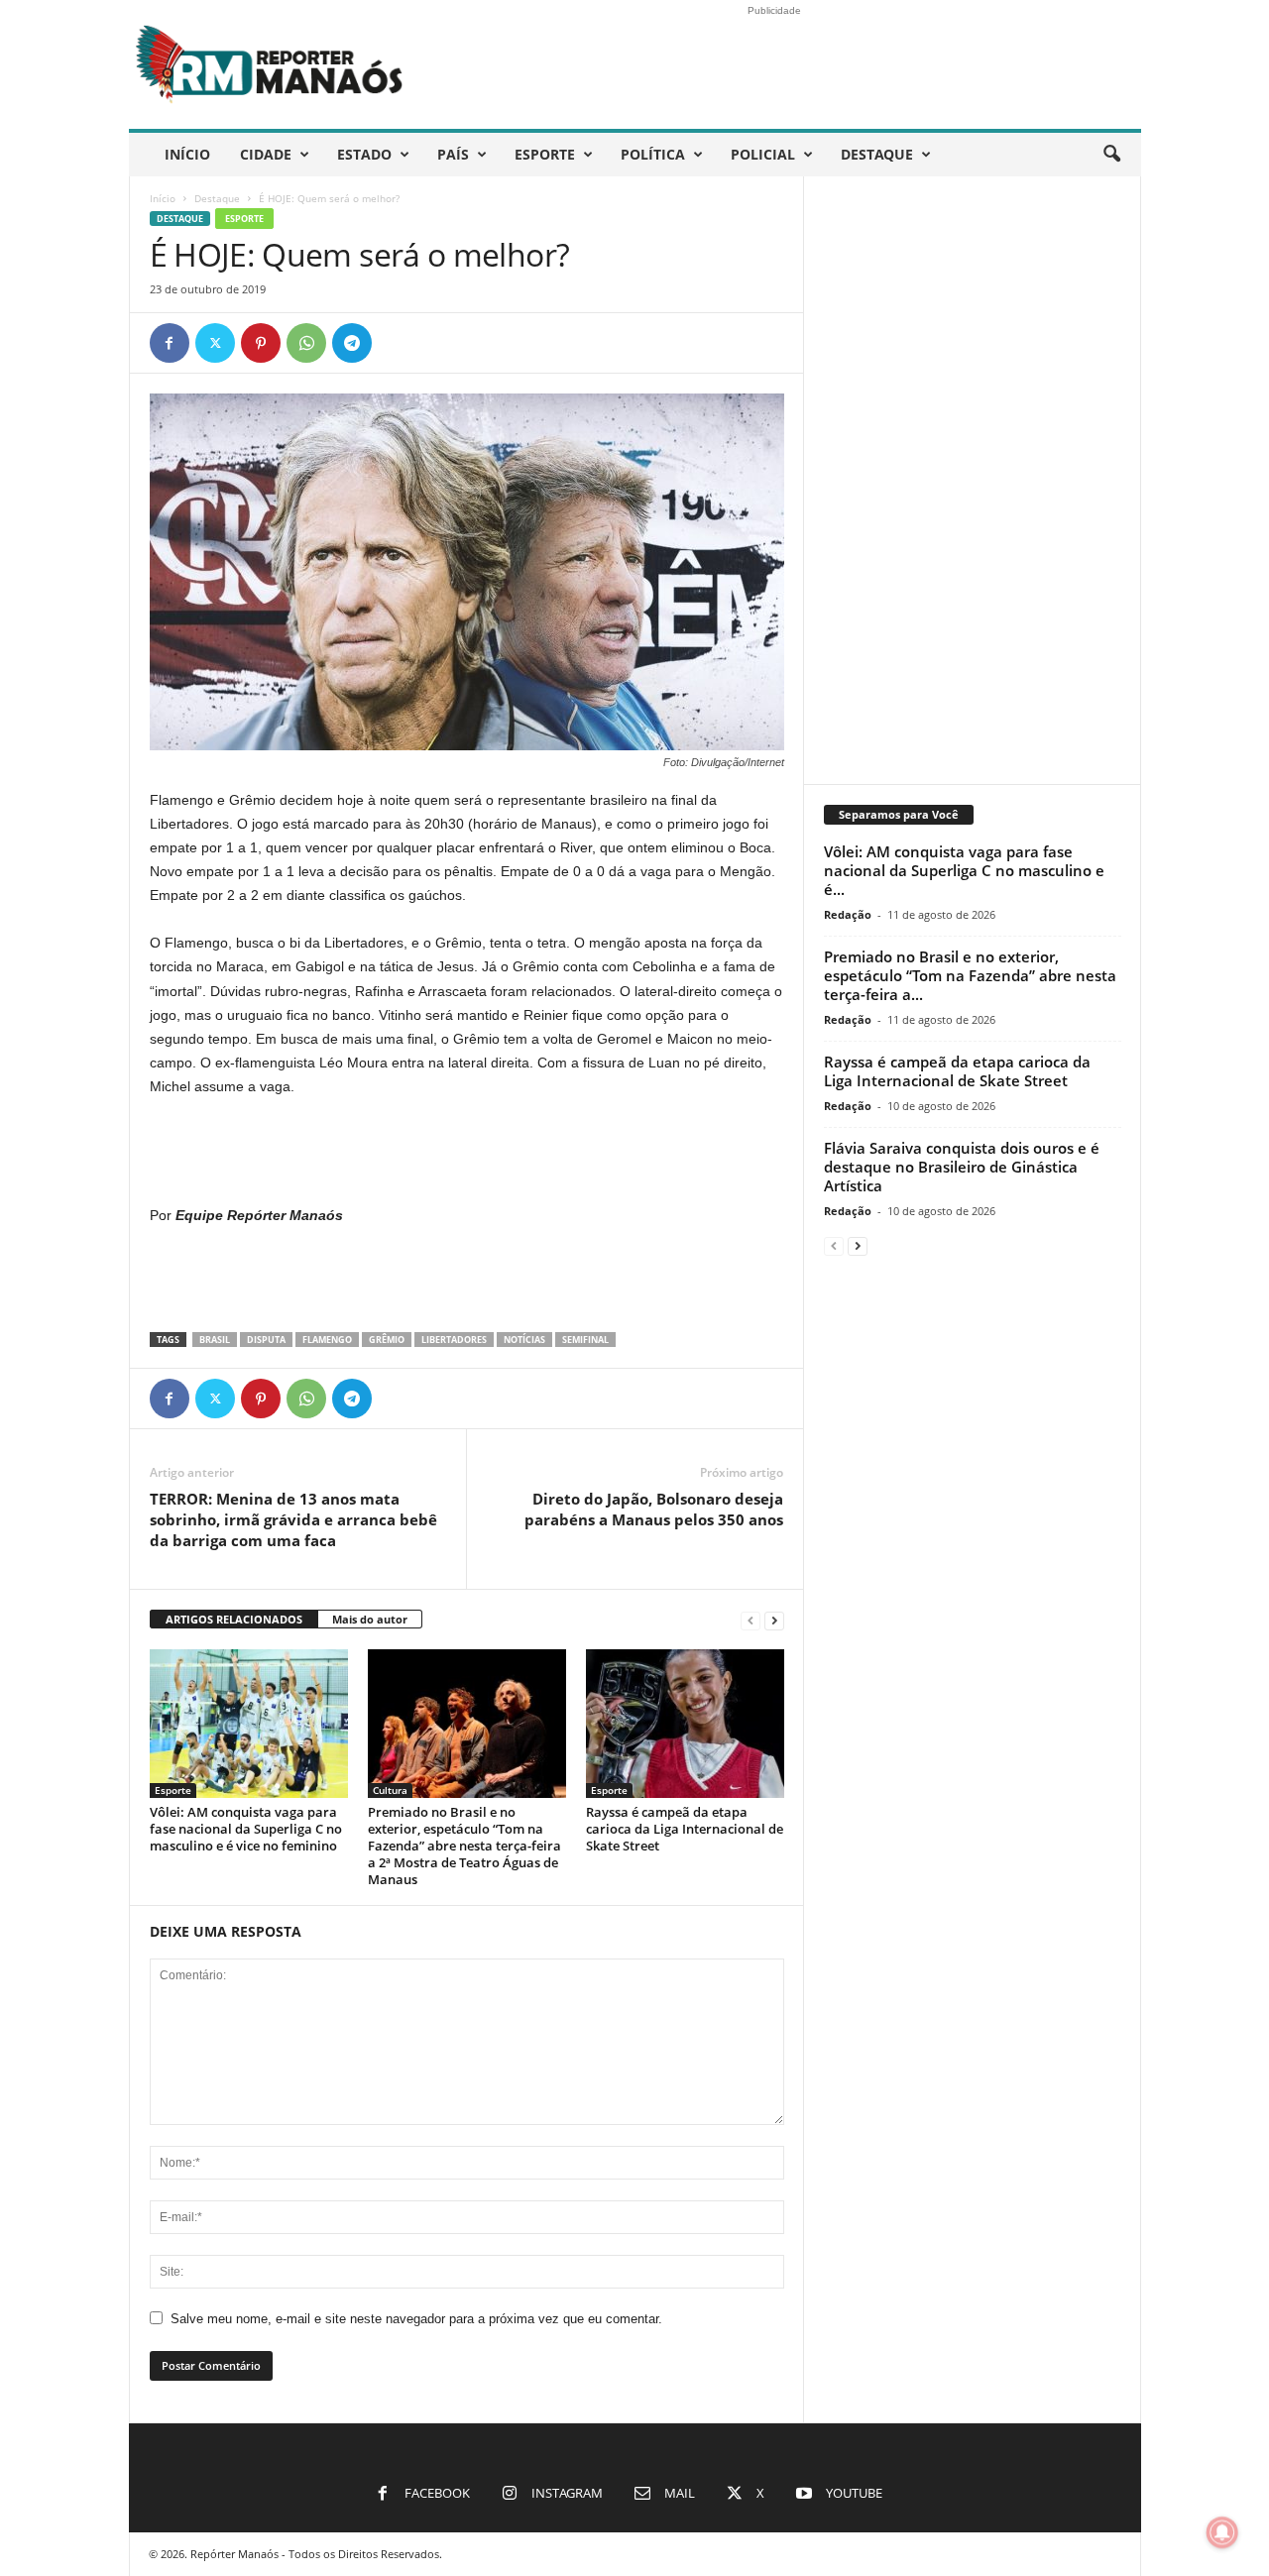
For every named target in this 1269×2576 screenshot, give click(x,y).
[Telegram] (352, 343)
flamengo (327, 1340)
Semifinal (585, 1340)
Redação (848, 914)
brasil (215, 1340)
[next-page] (774, 1620)
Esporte (545, 154)
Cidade (266, 154)
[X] (215, 343)
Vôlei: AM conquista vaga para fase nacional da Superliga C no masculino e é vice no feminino (246, 1829)
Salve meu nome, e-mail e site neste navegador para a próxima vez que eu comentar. (416, 2319)
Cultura (390, 1790)
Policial (763, 154)
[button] (1111, 155)
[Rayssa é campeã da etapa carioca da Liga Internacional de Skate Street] (685, 1724)
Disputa (266, 1340)
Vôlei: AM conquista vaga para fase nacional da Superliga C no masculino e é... (964, 870)
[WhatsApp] (306, 343)
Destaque (877, 154)
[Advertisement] (467, 1152)
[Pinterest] (261, 343)
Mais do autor (370, 1619)
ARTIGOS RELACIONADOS (234, 1619)
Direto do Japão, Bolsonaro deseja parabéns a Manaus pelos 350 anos (654, 1509)
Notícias (524, 1340)
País (453, 154)
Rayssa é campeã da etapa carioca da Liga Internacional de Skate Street (685, 1829)
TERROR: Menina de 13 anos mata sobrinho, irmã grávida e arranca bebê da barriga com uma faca (293, 1519)
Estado (364, 154)
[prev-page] (750, 1620)
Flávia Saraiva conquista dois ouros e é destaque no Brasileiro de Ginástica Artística (962, 1167)
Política (653, 154)
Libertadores (454, 1340)
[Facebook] (170, 343)
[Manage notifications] (1222, 2532)
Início (187, 154)
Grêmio (387, 1340)
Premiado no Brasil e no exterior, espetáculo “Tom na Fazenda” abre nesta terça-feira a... (970, 975)
